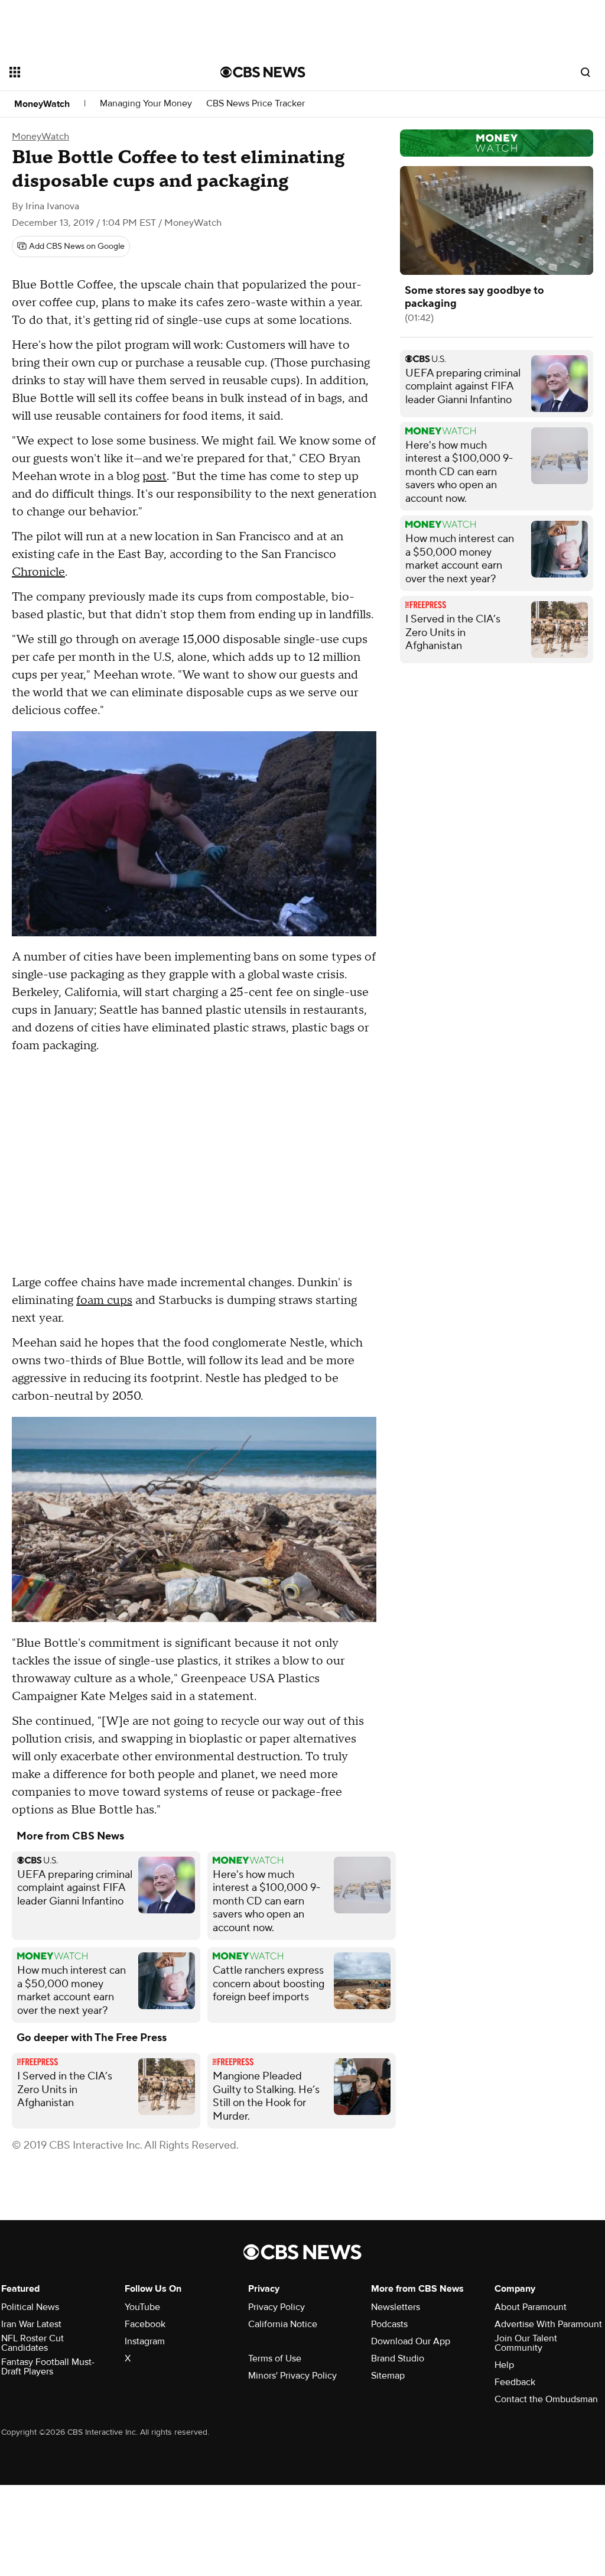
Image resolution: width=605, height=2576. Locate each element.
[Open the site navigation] (94, 72)
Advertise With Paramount (548, 2324)
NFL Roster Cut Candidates (32, 2343)
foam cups (104, 1300)
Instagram (145, 2341)
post (154, 476)
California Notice (283, 2324)
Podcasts (389, 2324)
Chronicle (38, 572)
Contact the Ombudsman (546, 2399)
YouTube (142, 2307)
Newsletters (396, 2307)
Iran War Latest (31, 2324)
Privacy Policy (277, 2307)
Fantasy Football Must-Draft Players (48, 2367)
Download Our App (411, 2341)
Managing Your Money (146, 104)
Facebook (145, 2324)
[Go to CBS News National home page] (263, 72)
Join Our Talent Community (526, 2343)
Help (504, 2365)
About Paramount (531, 2307)
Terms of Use (275, 2358)
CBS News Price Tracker (256, 104)
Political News (30, 2307)
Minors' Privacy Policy (292, 2376)
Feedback (515, 2382)
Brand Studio (398, 2358)
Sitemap (388, 2376)
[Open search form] (586, 72)
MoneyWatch (42, 104)
